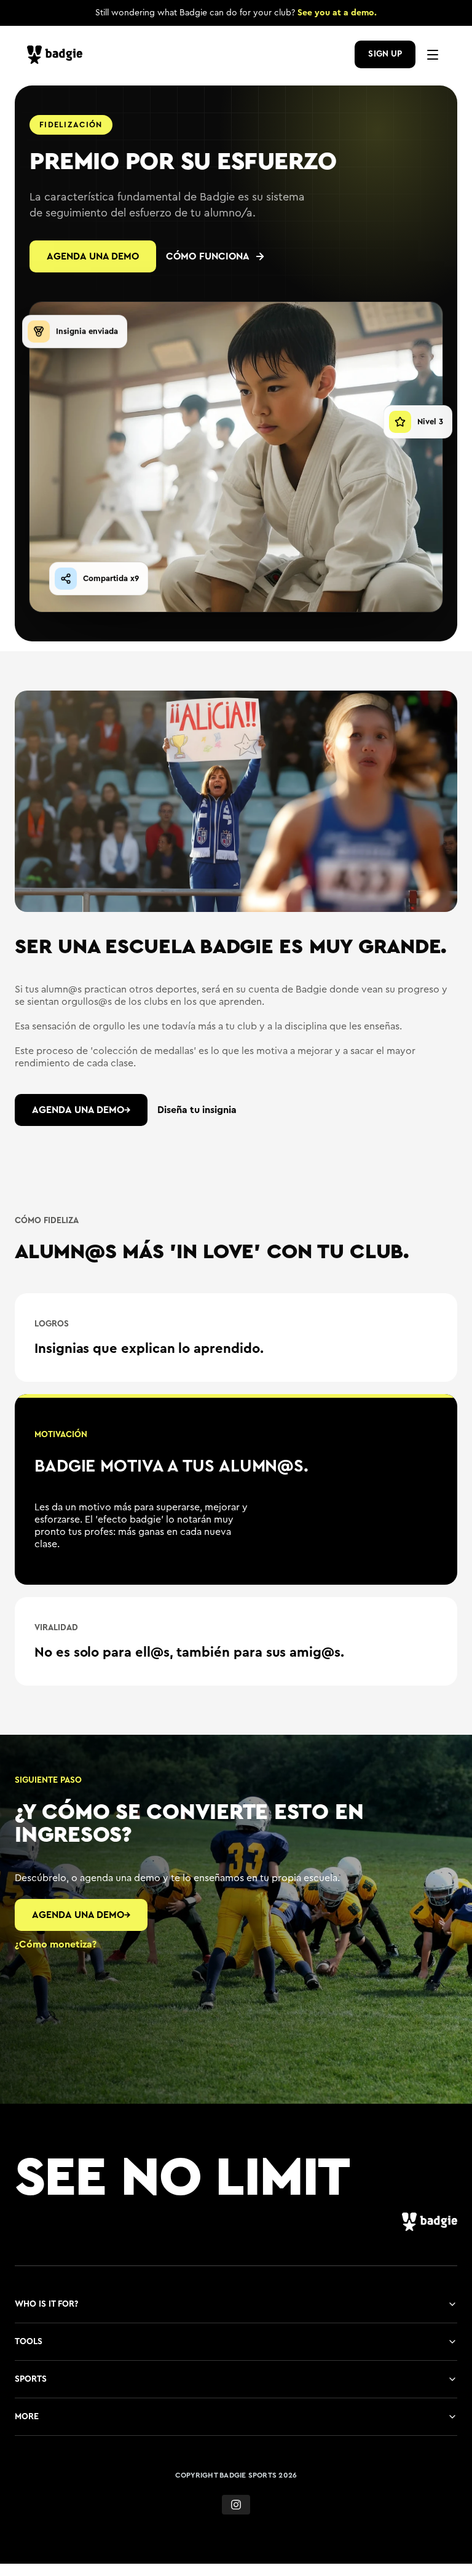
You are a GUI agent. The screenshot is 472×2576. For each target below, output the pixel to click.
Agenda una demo (93, 256)
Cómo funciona (208, 256)
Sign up (385, 54)
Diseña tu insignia (197, 1110)
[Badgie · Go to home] (58, 55)
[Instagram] (236, 2526)
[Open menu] (433, 55)
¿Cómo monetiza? (56, 1965)
